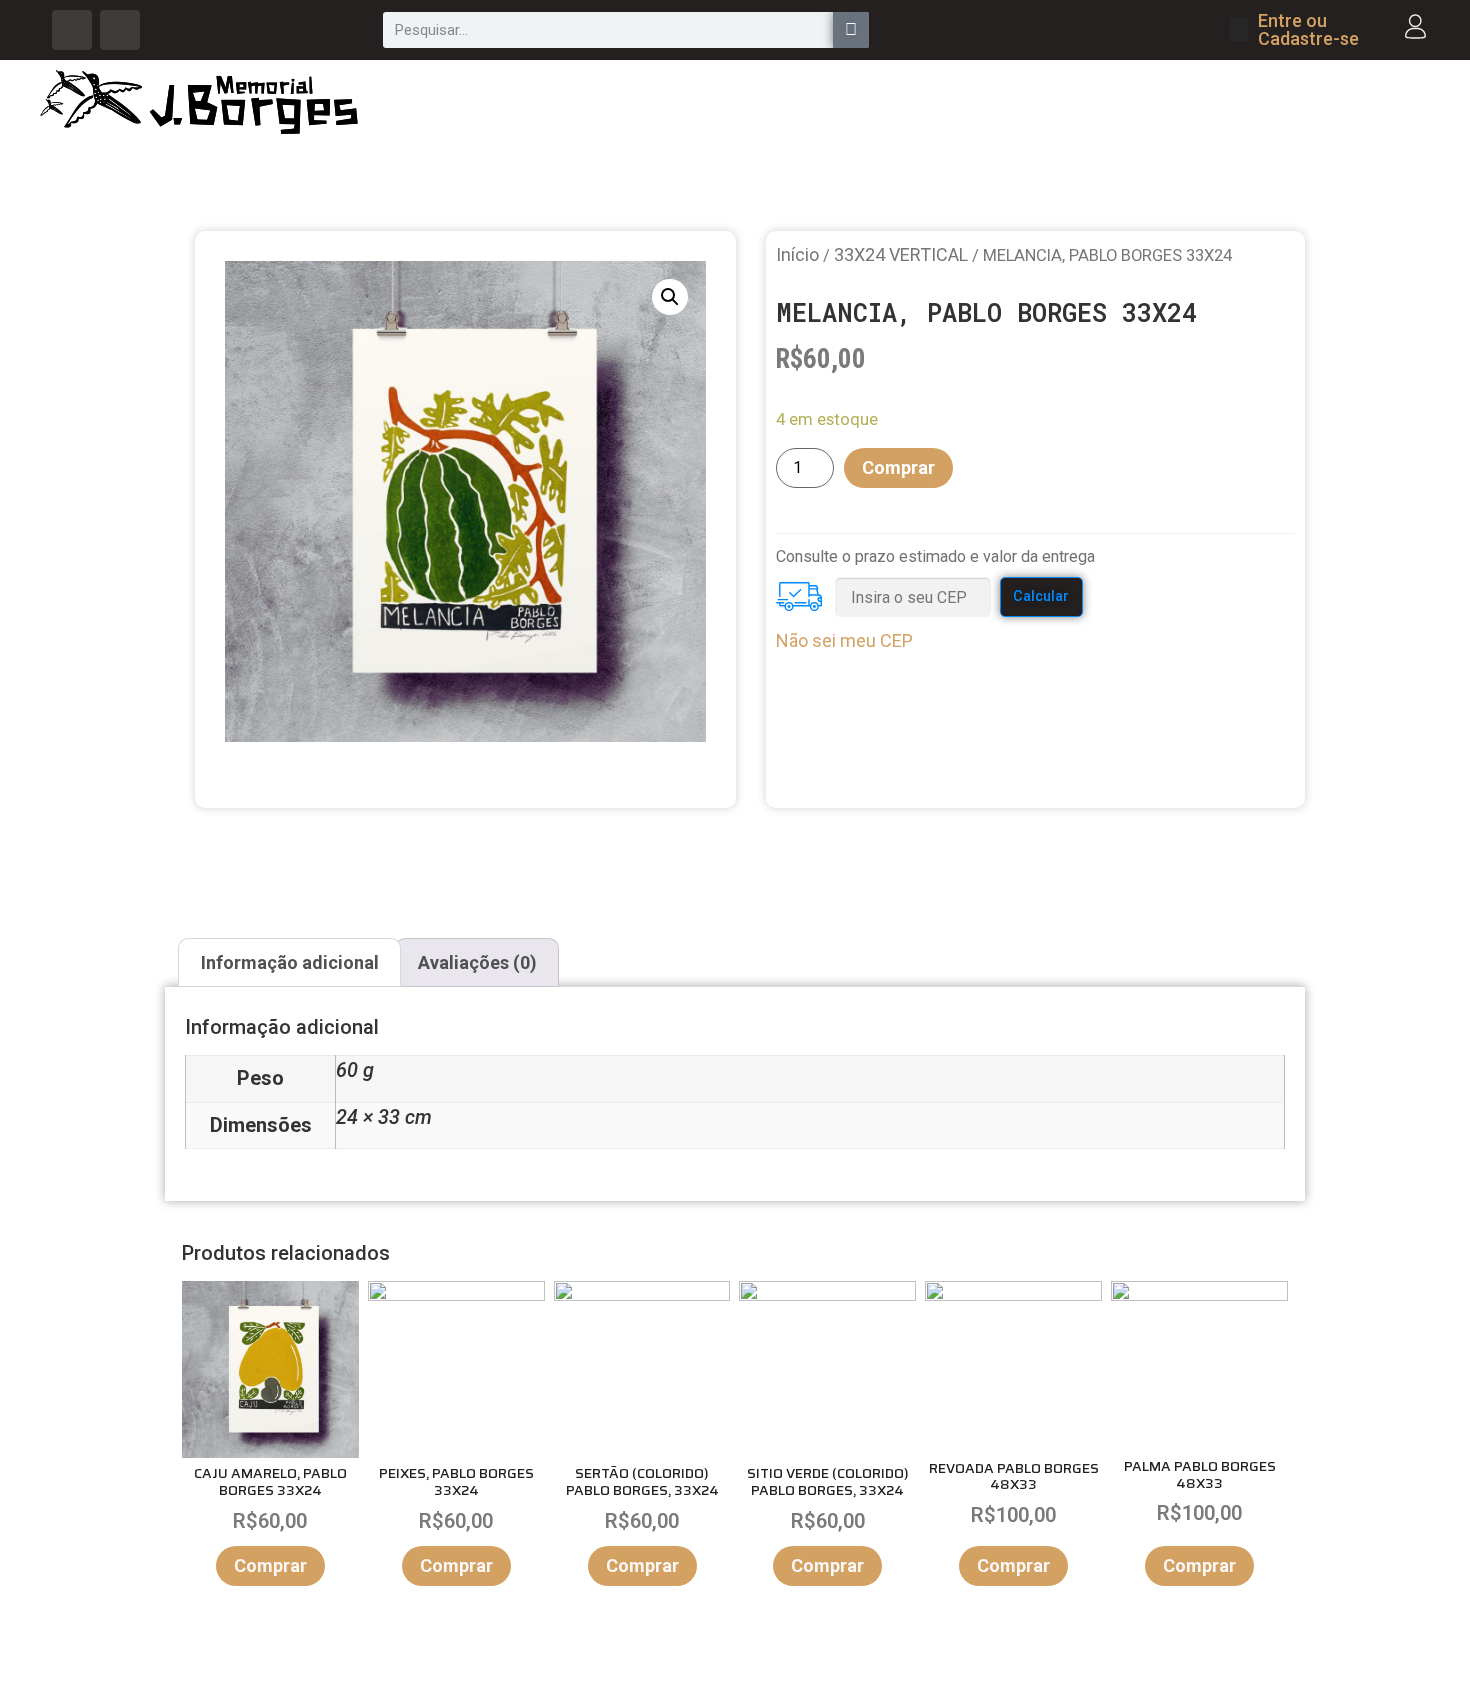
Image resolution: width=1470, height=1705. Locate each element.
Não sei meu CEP (844, 640)
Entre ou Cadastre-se (1308, 29)
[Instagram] (120, 30)
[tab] (289, 962)
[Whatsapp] (72, 30)
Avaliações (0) (477, 962)
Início (797, 254)
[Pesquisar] (851, 30)
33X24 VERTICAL (901, 254)
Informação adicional (290, 962)
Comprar (898, 467)
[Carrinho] (1239, 29)
